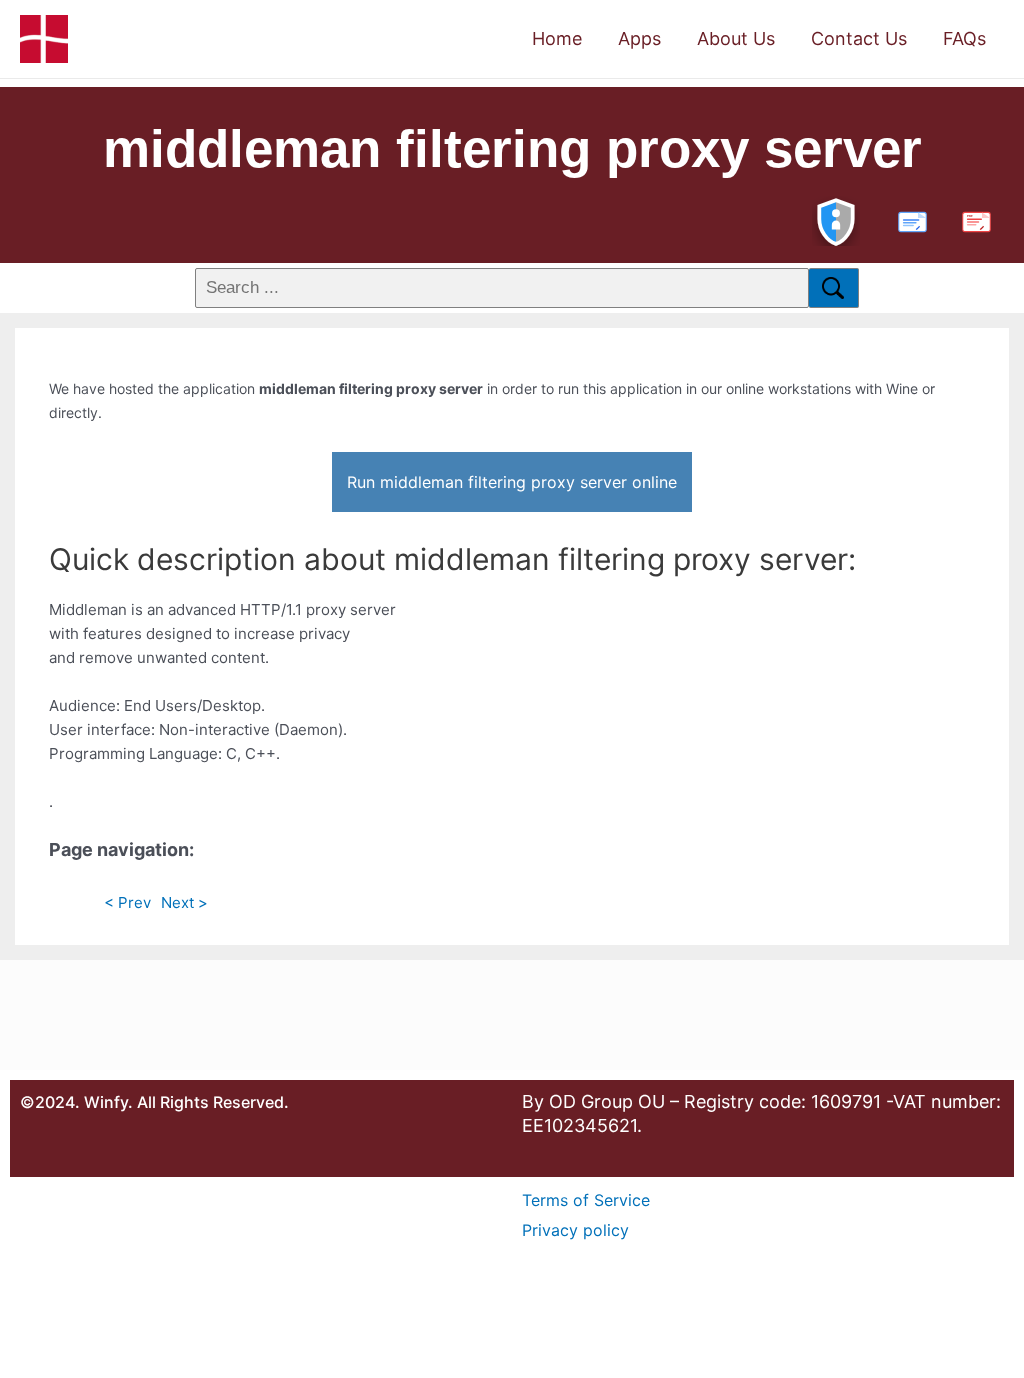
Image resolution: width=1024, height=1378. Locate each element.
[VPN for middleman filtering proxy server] (836, 219)
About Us (736, 38)
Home (557, 38)
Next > (184, 902)
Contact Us (859, 38)
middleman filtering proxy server (512, 148)
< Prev (127, 902)
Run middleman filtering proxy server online (512, 482)
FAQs (964, 38)
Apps (639, 38)
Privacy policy (575, 1230)
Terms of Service (586, 1200)
